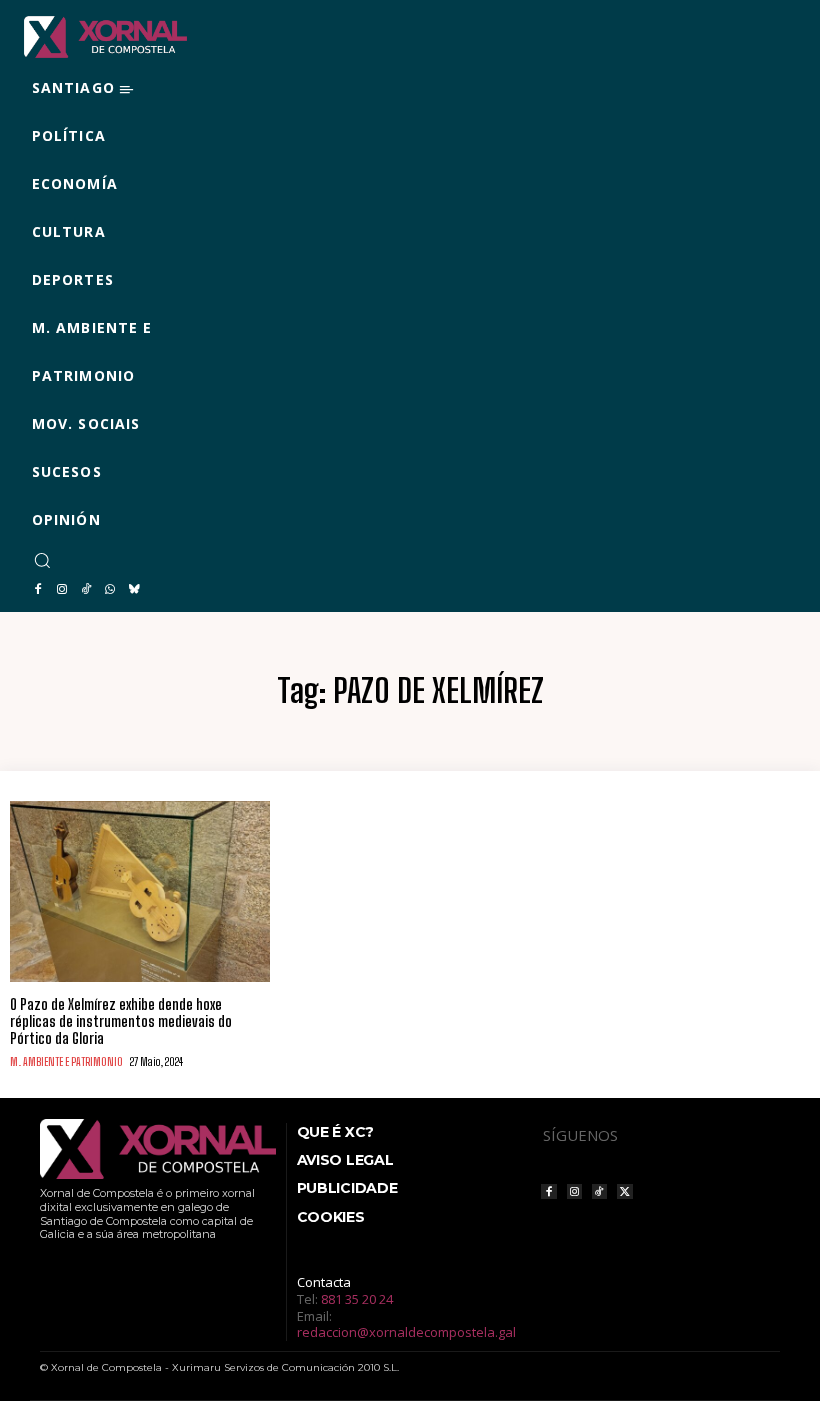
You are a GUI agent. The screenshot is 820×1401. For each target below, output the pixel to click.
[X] (624, 1191)
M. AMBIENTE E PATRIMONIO (66, 1061)
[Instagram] (62, 590)
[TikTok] (86, 590)
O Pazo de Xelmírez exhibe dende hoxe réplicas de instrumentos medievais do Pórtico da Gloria (121, 1021)
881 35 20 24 (357, 1299)
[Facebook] (38, 590)
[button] (42, 560)
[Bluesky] (134, 590)
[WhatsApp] (110, 590)
